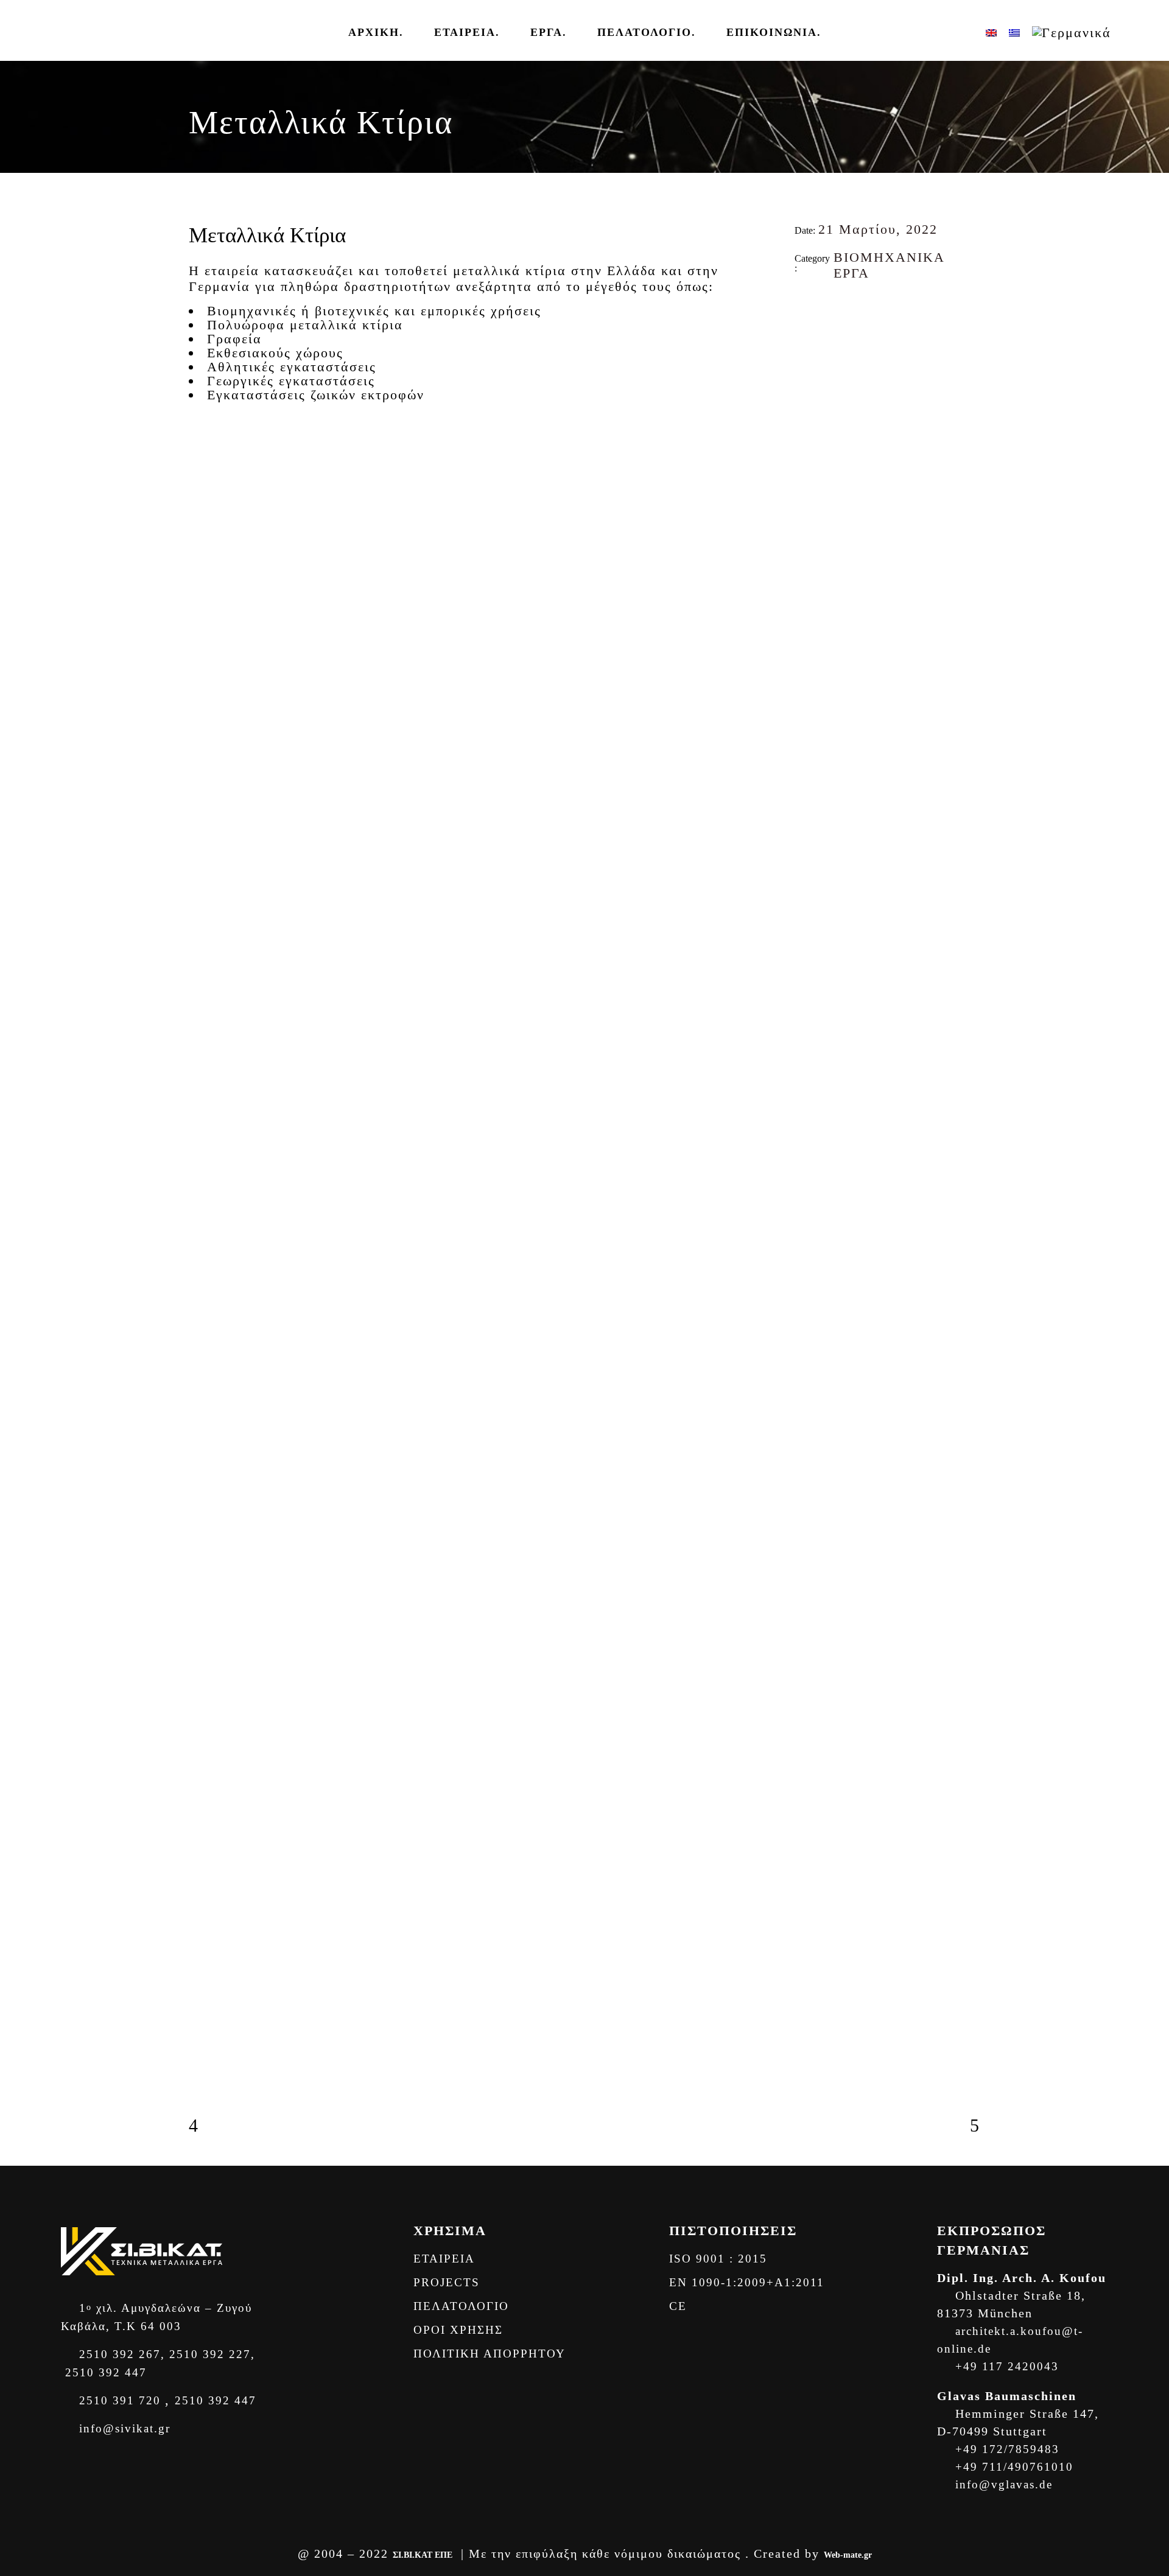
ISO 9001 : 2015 (718, 2259)
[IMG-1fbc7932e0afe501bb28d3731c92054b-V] (210, 457)
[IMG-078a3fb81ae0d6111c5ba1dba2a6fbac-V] (210, 615)
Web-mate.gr (848, 2555)
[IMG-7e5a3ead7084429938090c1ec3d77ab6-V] (210, 663)
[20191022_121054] (210, 1595)
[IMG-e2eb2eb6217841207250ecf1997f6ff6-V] (210, 530)
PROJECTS (447, 2282)
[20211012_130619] (210, 1926)
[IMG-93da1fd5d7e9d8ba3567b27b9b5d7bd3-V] (210, 627)
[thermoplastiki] (210, 2023)
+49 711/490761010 (1012, 2467)
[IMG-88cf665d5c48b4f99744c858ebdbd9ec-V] (210, 603)
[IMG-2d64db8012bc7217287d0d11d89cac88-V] (210, 469)
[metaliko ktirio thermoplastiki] (210, 1411)
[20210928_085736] (210, 1950)
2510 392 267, (120, 2354)
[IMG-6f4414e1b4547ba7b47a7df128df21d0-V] (210, 651)
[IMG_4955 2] (210, 761)
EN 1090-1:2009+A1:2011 (747, 2282)
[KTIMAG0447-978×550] (210, 1473)
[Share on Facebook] (799, 304)
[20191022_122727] (210, 1619)
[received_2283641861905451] (210, 1680)
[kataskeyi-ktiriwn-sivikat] (210, 823)
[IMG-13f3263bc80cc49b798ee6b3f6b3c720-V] (210, 639)
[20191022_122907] (210, 1643)
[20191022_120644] (210, 1546)
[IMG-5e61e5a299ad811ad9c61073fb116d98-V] (210, 554)
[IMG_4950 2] (210, 700)
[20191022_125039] (210, 1522)
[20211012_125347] (210, 1962)
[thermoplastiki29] (210, 2066)
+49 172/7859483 (1005, 2449)
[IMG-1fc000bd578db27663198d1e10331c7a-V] (210, 517)
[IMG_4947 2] (210, 724)
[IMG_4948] (210, 712)
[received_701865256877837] (210, 1656)
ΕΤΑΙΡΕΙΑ (444, 2259)
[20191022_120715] (210, 1558)
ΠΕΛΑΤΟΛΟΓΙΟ (461, 2306)
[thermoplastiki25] (210, 1461)
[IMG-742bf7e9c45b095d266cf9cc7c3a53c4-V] (210, 578)
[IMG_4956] (210, 773)
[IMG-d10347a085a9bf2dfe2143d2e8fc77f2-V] (210, 1792)
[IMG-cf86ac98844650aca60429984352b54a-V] (210, 1829)
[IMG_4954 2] (210, 1816)
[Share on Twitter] (815, 304)
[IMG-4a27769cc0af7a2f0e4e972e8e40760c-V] (210, 481)
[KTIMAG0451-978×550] (210, 1497)
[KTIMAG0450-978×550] (210, 1485)
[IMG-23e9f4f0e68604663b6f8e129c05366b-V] (210, 688)
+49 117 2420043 (1005, 2366)
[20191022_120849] (210, 1570)
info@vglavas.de (1002, 2484)
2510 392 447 (104, 2372)
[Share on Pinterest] (846, 304)
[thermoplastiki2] (210, 1449)
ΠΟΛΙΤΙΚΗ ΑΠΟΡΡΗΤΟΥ (492, 2354)
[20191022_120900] (210, 1583)
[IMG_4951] (210, 749)
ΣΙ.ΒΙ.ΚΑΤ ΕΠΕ (423, 2555)
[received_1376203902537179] (210, 1668)
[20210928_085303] (210, 1938)
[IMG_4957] (210, 785)
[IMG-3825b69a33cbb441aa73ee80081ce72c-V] (210, 1804)
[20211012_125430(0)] (210, 1865)
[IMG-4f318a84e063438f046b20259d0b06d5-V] (210, 493)
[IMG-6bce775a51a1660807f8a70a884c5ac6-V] (210, 676)
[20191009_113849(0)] (210, 1534)
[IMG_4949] (210, 737)
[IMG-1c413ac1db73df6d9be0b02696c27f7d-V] (210, 432)
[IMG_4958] (210, 1853)
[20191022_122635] (210, 1607)
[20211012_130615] (210, 1914)
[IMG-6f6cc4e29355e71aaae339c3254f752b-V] (210, 542)
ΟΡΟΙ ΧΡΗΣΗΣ (458, 2330)
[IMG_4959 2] (210, 1877)
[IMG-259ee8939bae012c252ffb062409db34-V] (210, 590)
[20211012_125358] (210, 1841)
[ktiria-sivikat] (210, 880)
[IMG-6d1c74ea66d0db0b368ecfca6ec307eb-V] (210, 444)
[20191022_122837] (210, 1631)
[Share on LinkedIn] (830, 304)
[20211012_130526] (210, 1902)
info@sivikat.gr (123, 2428)
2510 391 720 (120, 2400)
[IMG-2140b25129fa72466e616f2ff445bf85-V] (210, 566)
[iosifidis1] (210, 1373)
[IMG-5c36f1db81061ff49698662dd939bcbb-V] (210, 505)
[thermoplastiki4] (210, 1360)
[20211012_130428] (210, 1889)
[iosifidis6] (210, 1510)
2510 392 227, (210, 2354)
